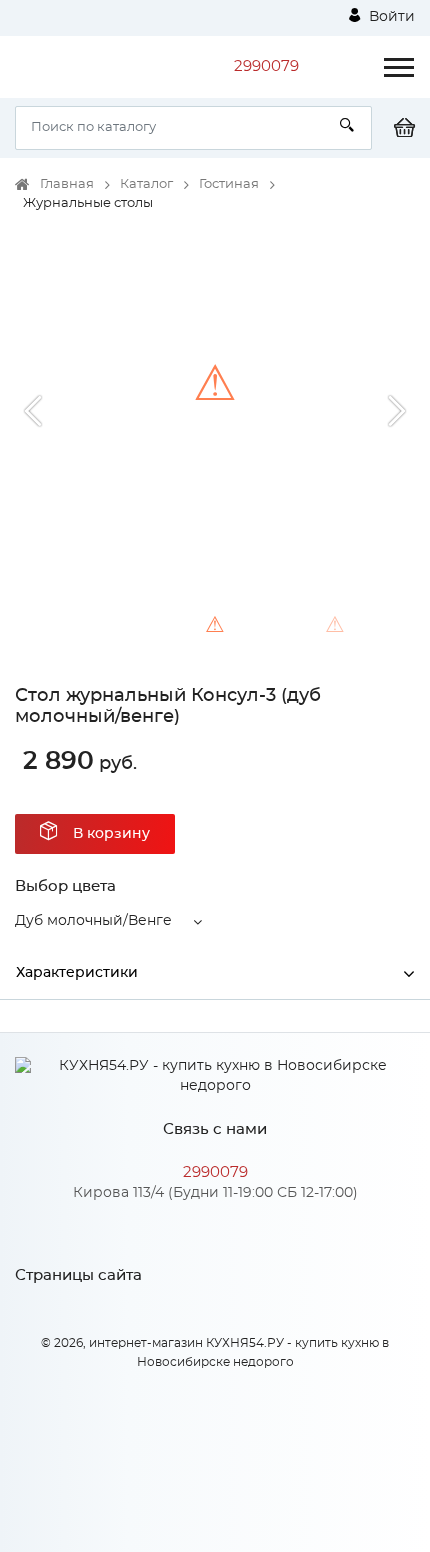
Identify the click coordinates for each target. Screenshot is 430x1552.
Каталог (146, 184)
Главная (67, 184)
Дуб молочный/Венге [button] (93, 921)
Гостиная (229, 184)
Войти (390, 17)
